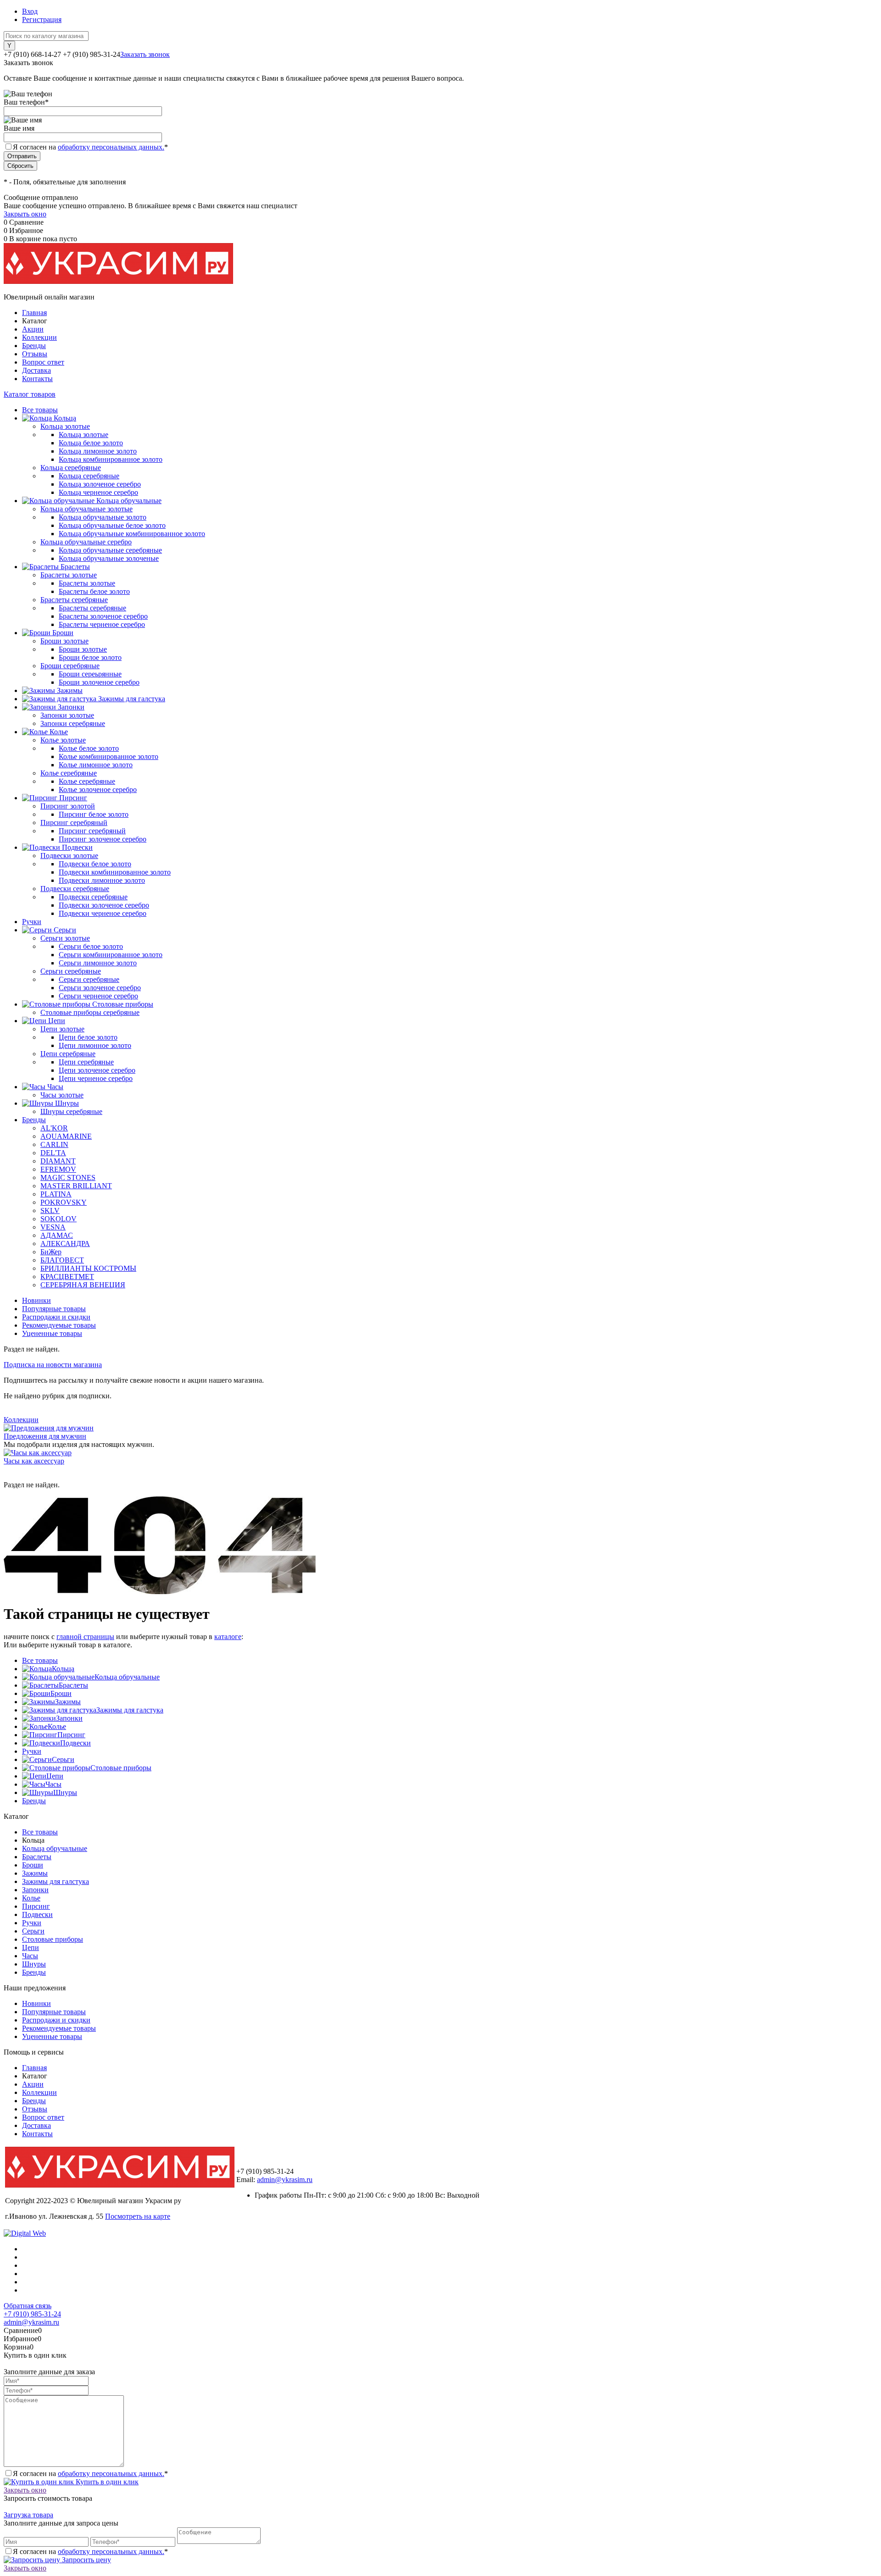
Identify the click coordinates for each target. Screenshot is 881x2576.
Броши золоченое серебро (99, 682)
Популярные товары (54, 1309)
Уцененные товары (52, 1333)
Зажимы (68, 1702)
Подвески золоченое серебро (104, 905)
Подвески (75, 1743)
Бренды (34, 346)
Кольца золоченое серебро (100, 484)
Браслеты (73, 1685)
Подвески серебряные (93, 897)
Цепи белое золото (88, 1037)
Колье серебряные (87, 781)
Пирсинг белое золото (94, 814)
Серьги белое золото (91, 946)
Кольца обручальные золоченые (109, 558)
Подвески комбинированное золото (115, 872)
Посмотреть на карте (138, 2216)
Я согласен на (90, 147)
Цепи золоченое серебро (97, 1070)
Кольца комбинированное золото (111, 459)
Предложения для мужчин (45, 1436)
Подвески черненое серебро (103, 913)
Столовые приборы (121, 1768)
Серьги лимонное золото (98, 963)
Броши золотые (83, 649)
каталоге (228, 1637)
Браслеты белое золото (94, 591)
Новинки (36, 1300)
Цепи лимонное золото (95, 1045)
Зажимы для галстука (130, 1710)
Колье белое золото (89, 748)
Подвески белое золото (95, 864)
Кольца (63, 1669)
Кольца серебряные (89, 476)
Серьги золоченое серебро (100, 988)
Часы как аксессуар (34, 1461)
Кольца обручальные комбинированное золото (132, 534)
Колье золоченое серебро (98, 789)
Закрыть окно (25, 214)
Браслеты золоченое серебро (103, 616)
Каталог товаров (30, 394)
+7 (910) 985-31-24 (32, 2314)
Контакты (37, 379)
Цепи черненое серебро (96, 1078)
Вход (30, 11)
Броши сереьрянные (90, 674)
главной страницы (85, 1637)
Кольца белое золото (91, 443)
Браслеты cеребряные (92, 608)
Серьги (63, 1759)
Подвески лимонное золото (102, 880)
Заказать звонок (145, 54)
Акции (33, 329)
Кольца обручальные (127, 1677)
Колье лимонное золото (96, 765)
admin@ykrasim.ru (285, 2180)
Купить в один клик (106, 2482)
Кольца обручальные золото (103, 517)
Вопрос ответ (43, 362)
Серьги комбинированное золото (111, 955)
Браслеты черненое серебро (102, 624)
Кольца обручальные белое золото (112, 525)
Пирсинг (71, 1735)
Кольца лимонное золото (98, 451)
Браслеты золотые (87, 583)
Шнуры (65, 1792)
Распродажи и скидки (56, 1317)
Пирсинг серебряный (92, 831)
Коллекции (39, 337)
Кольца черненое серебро (98, 492)
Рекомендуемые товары (59, 1325)
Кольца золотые (84, 435)
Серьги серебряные (89, 979)
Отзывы (35, 354)
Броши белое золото (90, 657)
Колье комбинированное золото (109, 756)
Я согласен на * (90, 2474)
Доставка (36, 370)
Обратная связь (28, 2306)
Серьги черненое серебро (98, 996)
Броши (61, 1693)
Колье (57, 1726)
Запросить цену (86, 2560)
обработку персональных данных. (111, 147)
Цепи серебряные (86, 1062)
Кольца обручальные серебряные (110, 550)
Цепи (55, 1776)
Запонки (69, 1718)
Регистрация (42, 19)
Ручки (32, 1751)
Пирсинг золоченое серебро (103, 839)
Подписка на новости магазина (53, 1365)
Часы (53, 1784)
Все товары (40, 1660)
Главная (34, 313)
